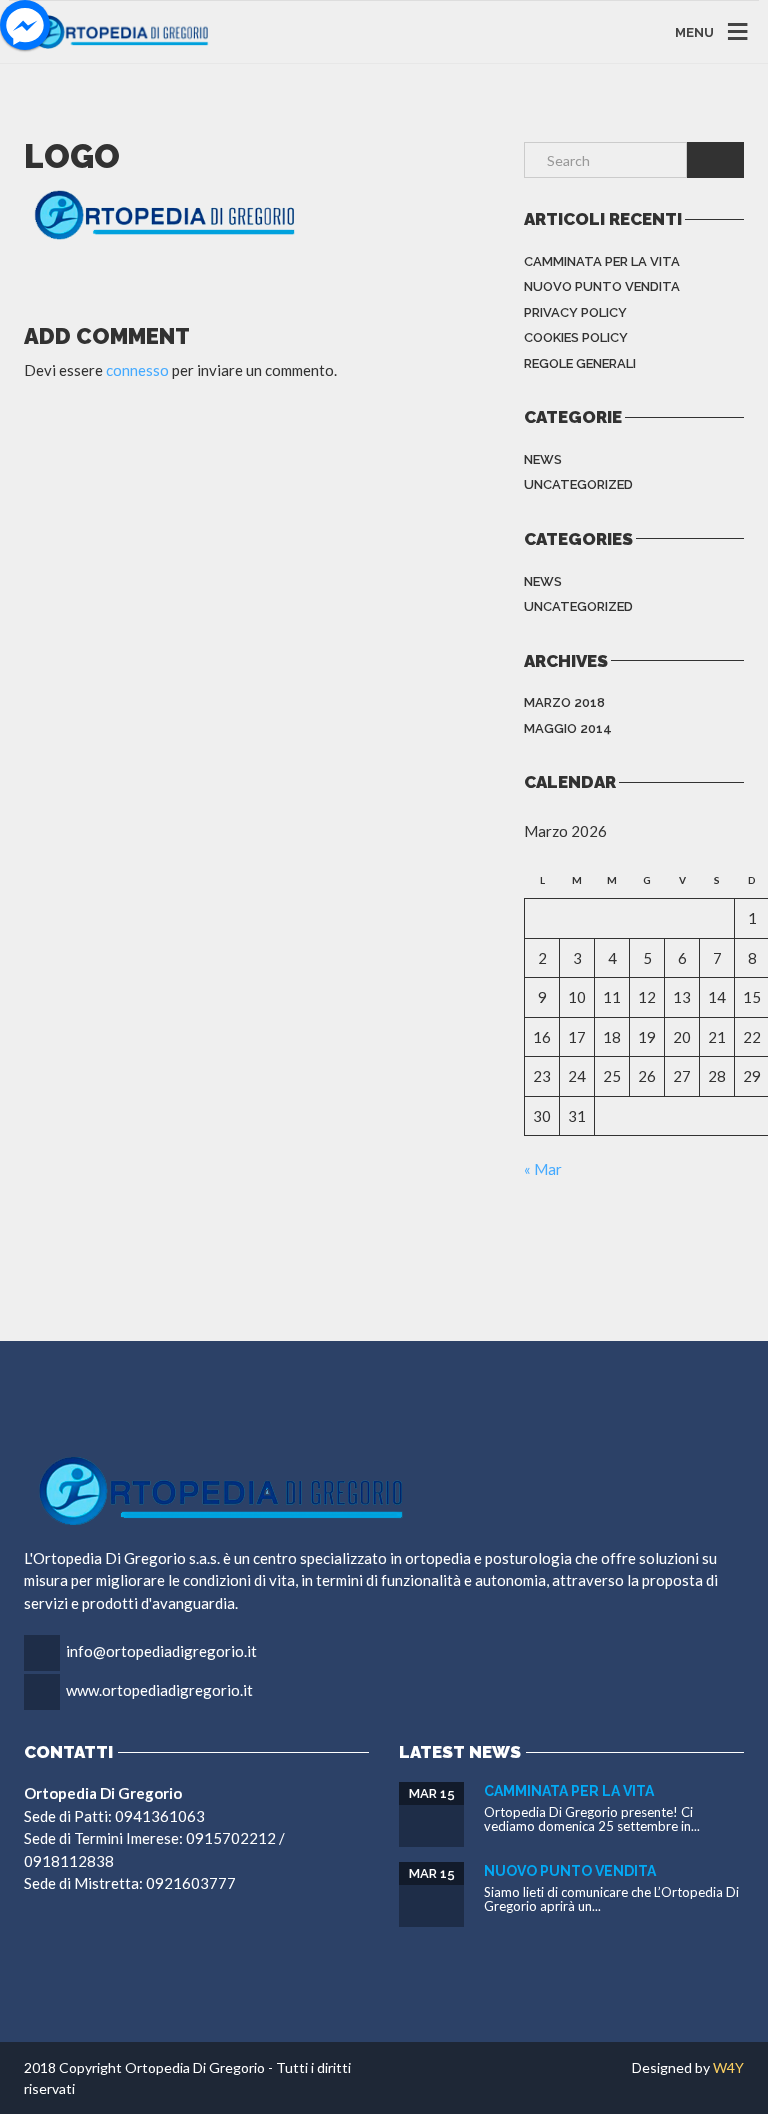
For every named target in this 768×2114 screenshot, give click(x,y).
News (543, 459)
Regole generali (580, 363)
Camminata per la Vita (602, 261)
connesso (137, 370)
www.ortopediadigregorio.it (159, 1690)
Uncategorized (578, 484)
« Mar (543, 1169)
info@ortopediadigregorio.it (161, 1651)
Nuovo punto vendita (602, 286)
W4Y (728, 2067)
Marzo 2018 (564, 702)
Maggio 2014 (568, 728)
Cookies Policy (576, 337)
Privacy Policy (575, 312)
